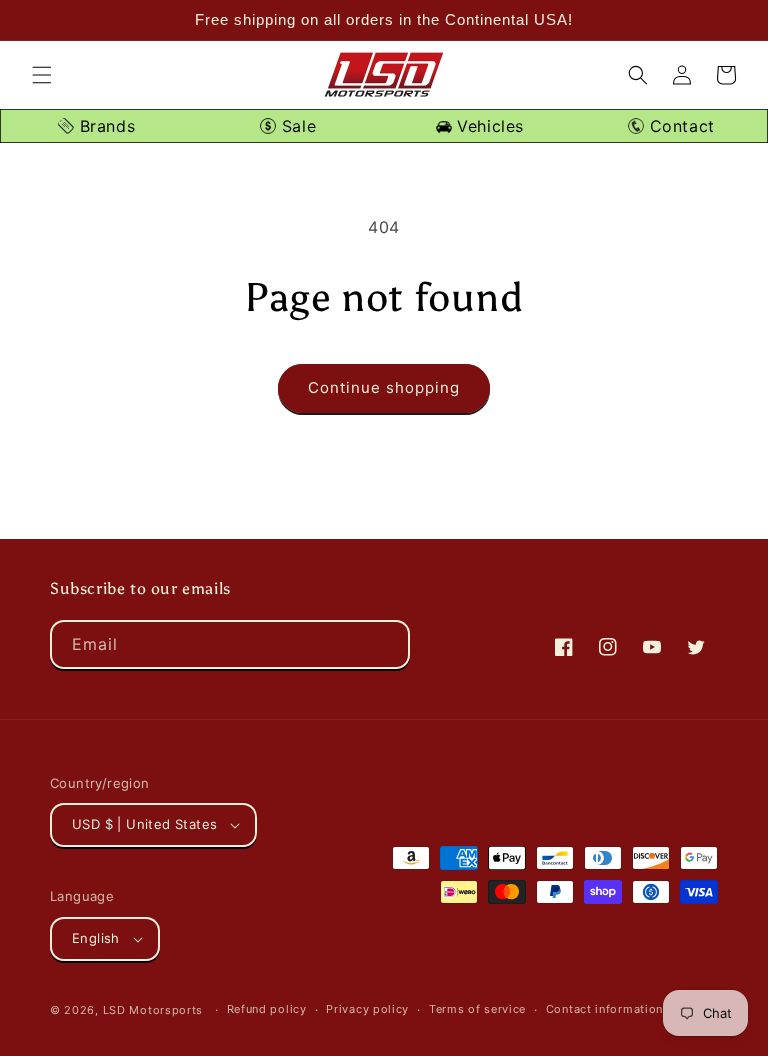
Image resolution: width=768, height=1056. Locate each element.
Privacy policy (367, 1009)
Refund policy (267, 1009)
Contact (679, 126)
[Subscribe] (386, 644)
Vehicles (488, 126)
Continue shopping (384, 387)
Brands (104, 126)
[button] (42, 75)
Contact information (604, 1009)
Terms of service (477, 1009)
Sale (296, 126)
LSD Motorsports (153, 1010)
